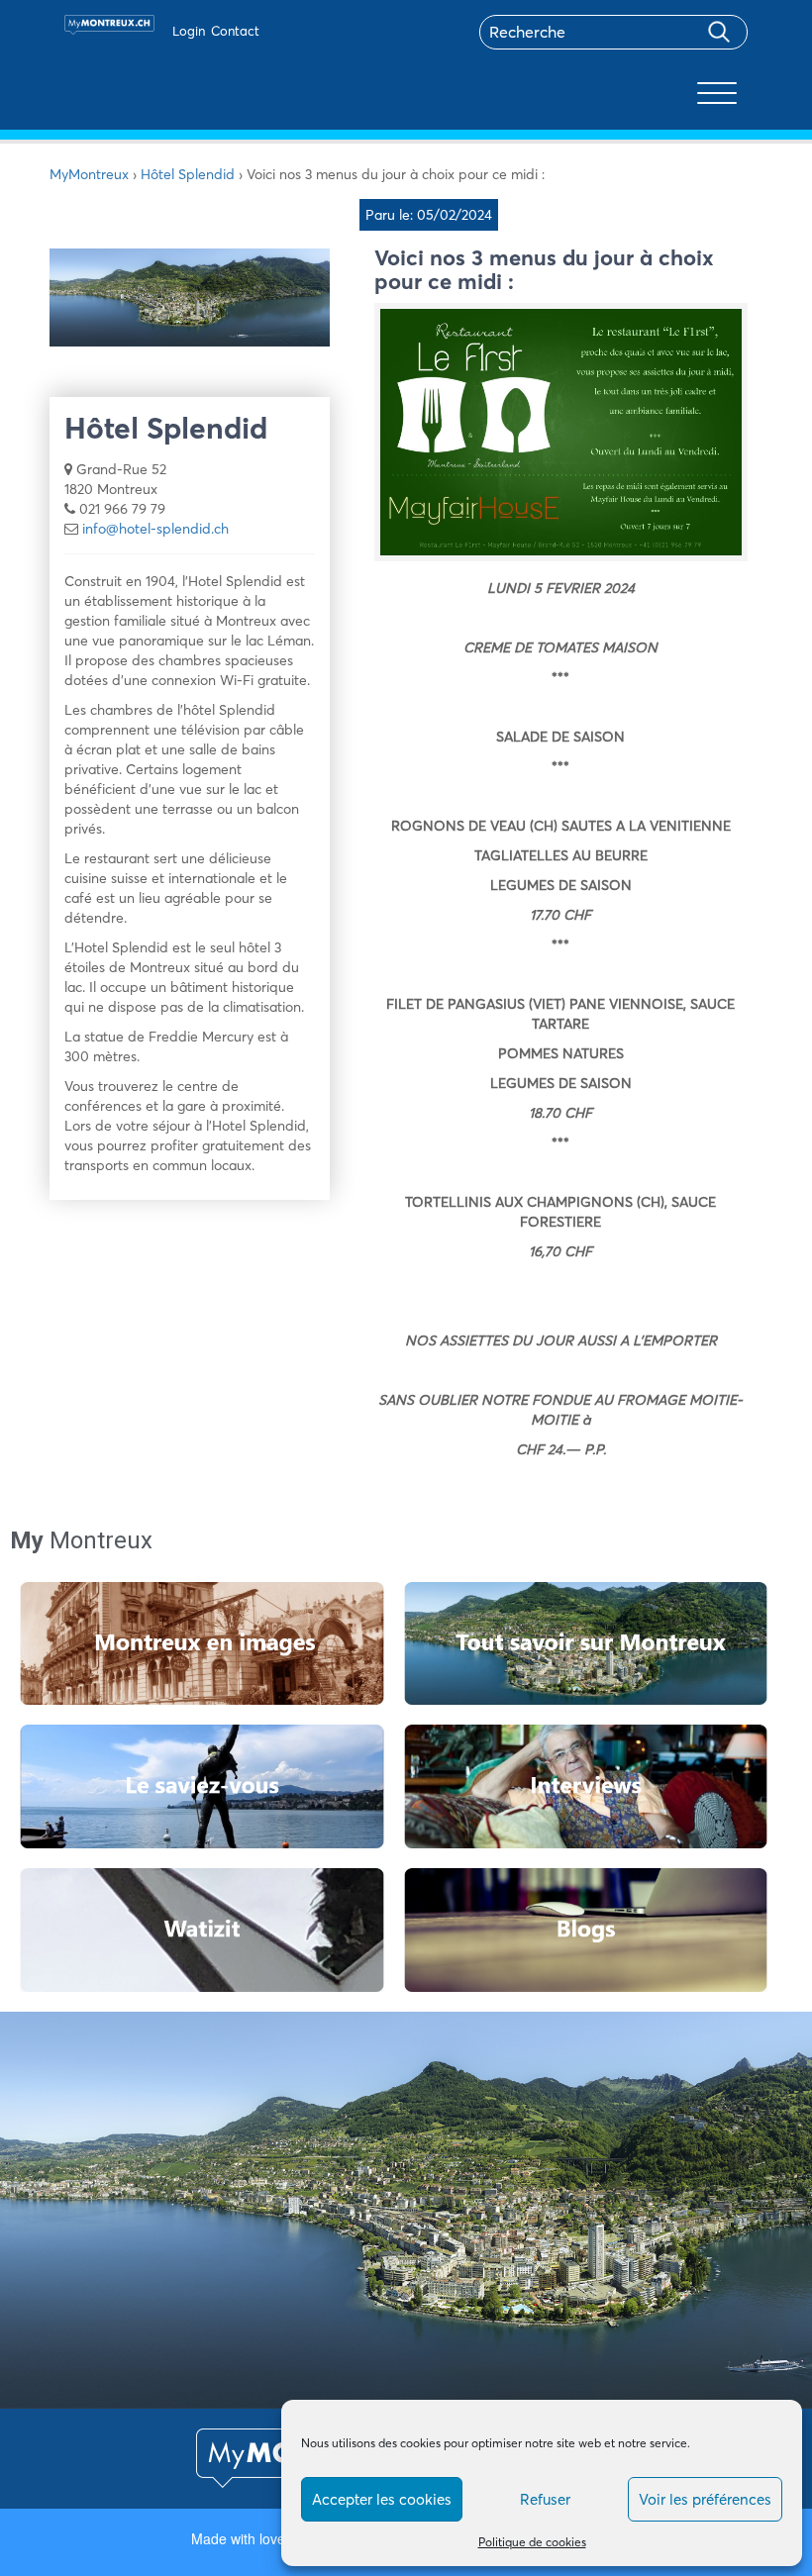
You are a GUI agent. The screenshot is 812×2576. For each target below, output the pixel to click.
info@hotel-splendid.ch (155, 529)
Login (189, 31)
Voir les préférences (705, 2499)
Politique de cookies (532, 2542)
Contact (235, 31)
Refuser (545, 2499)
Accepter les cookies (382, 2499)
